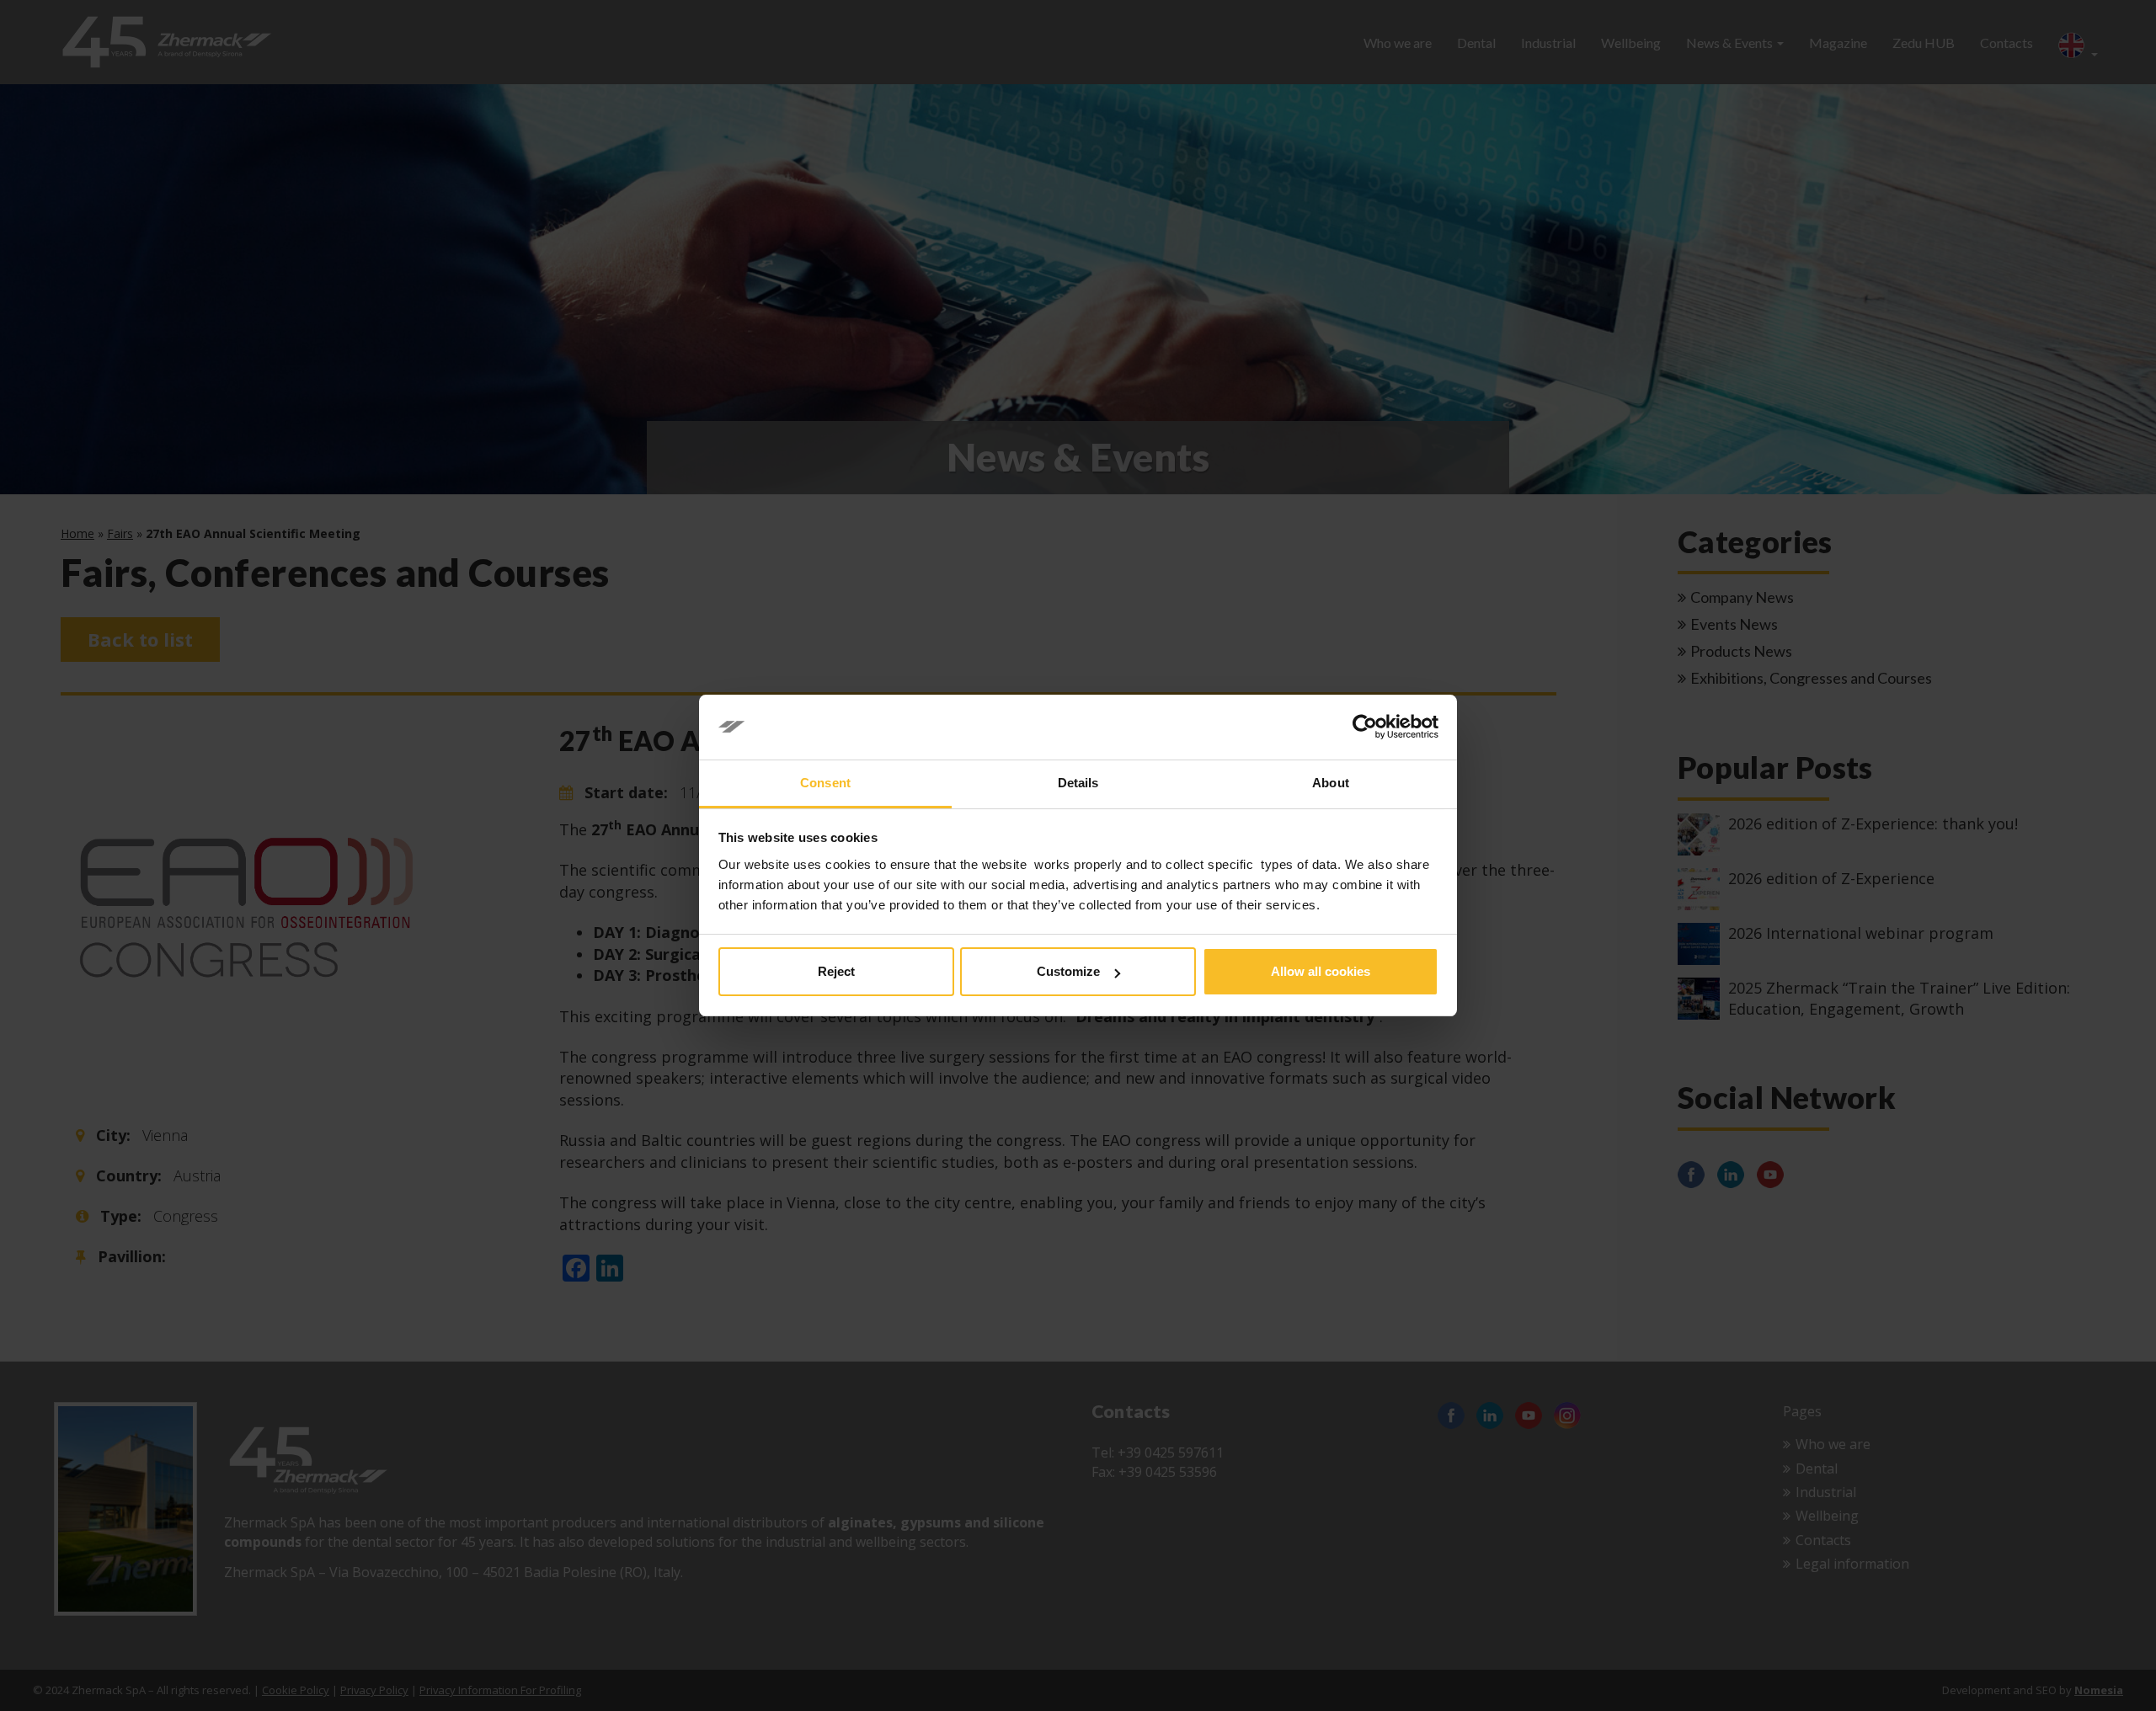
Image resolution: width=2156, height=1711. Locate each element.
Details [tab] (1078, 783)
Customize (1068, 971)
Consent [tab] (825, 783)
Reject (836, 971)
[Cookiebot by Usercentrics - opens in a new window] (1365, 728)
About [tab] (1331, 783)
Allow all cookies (1321, 971)
